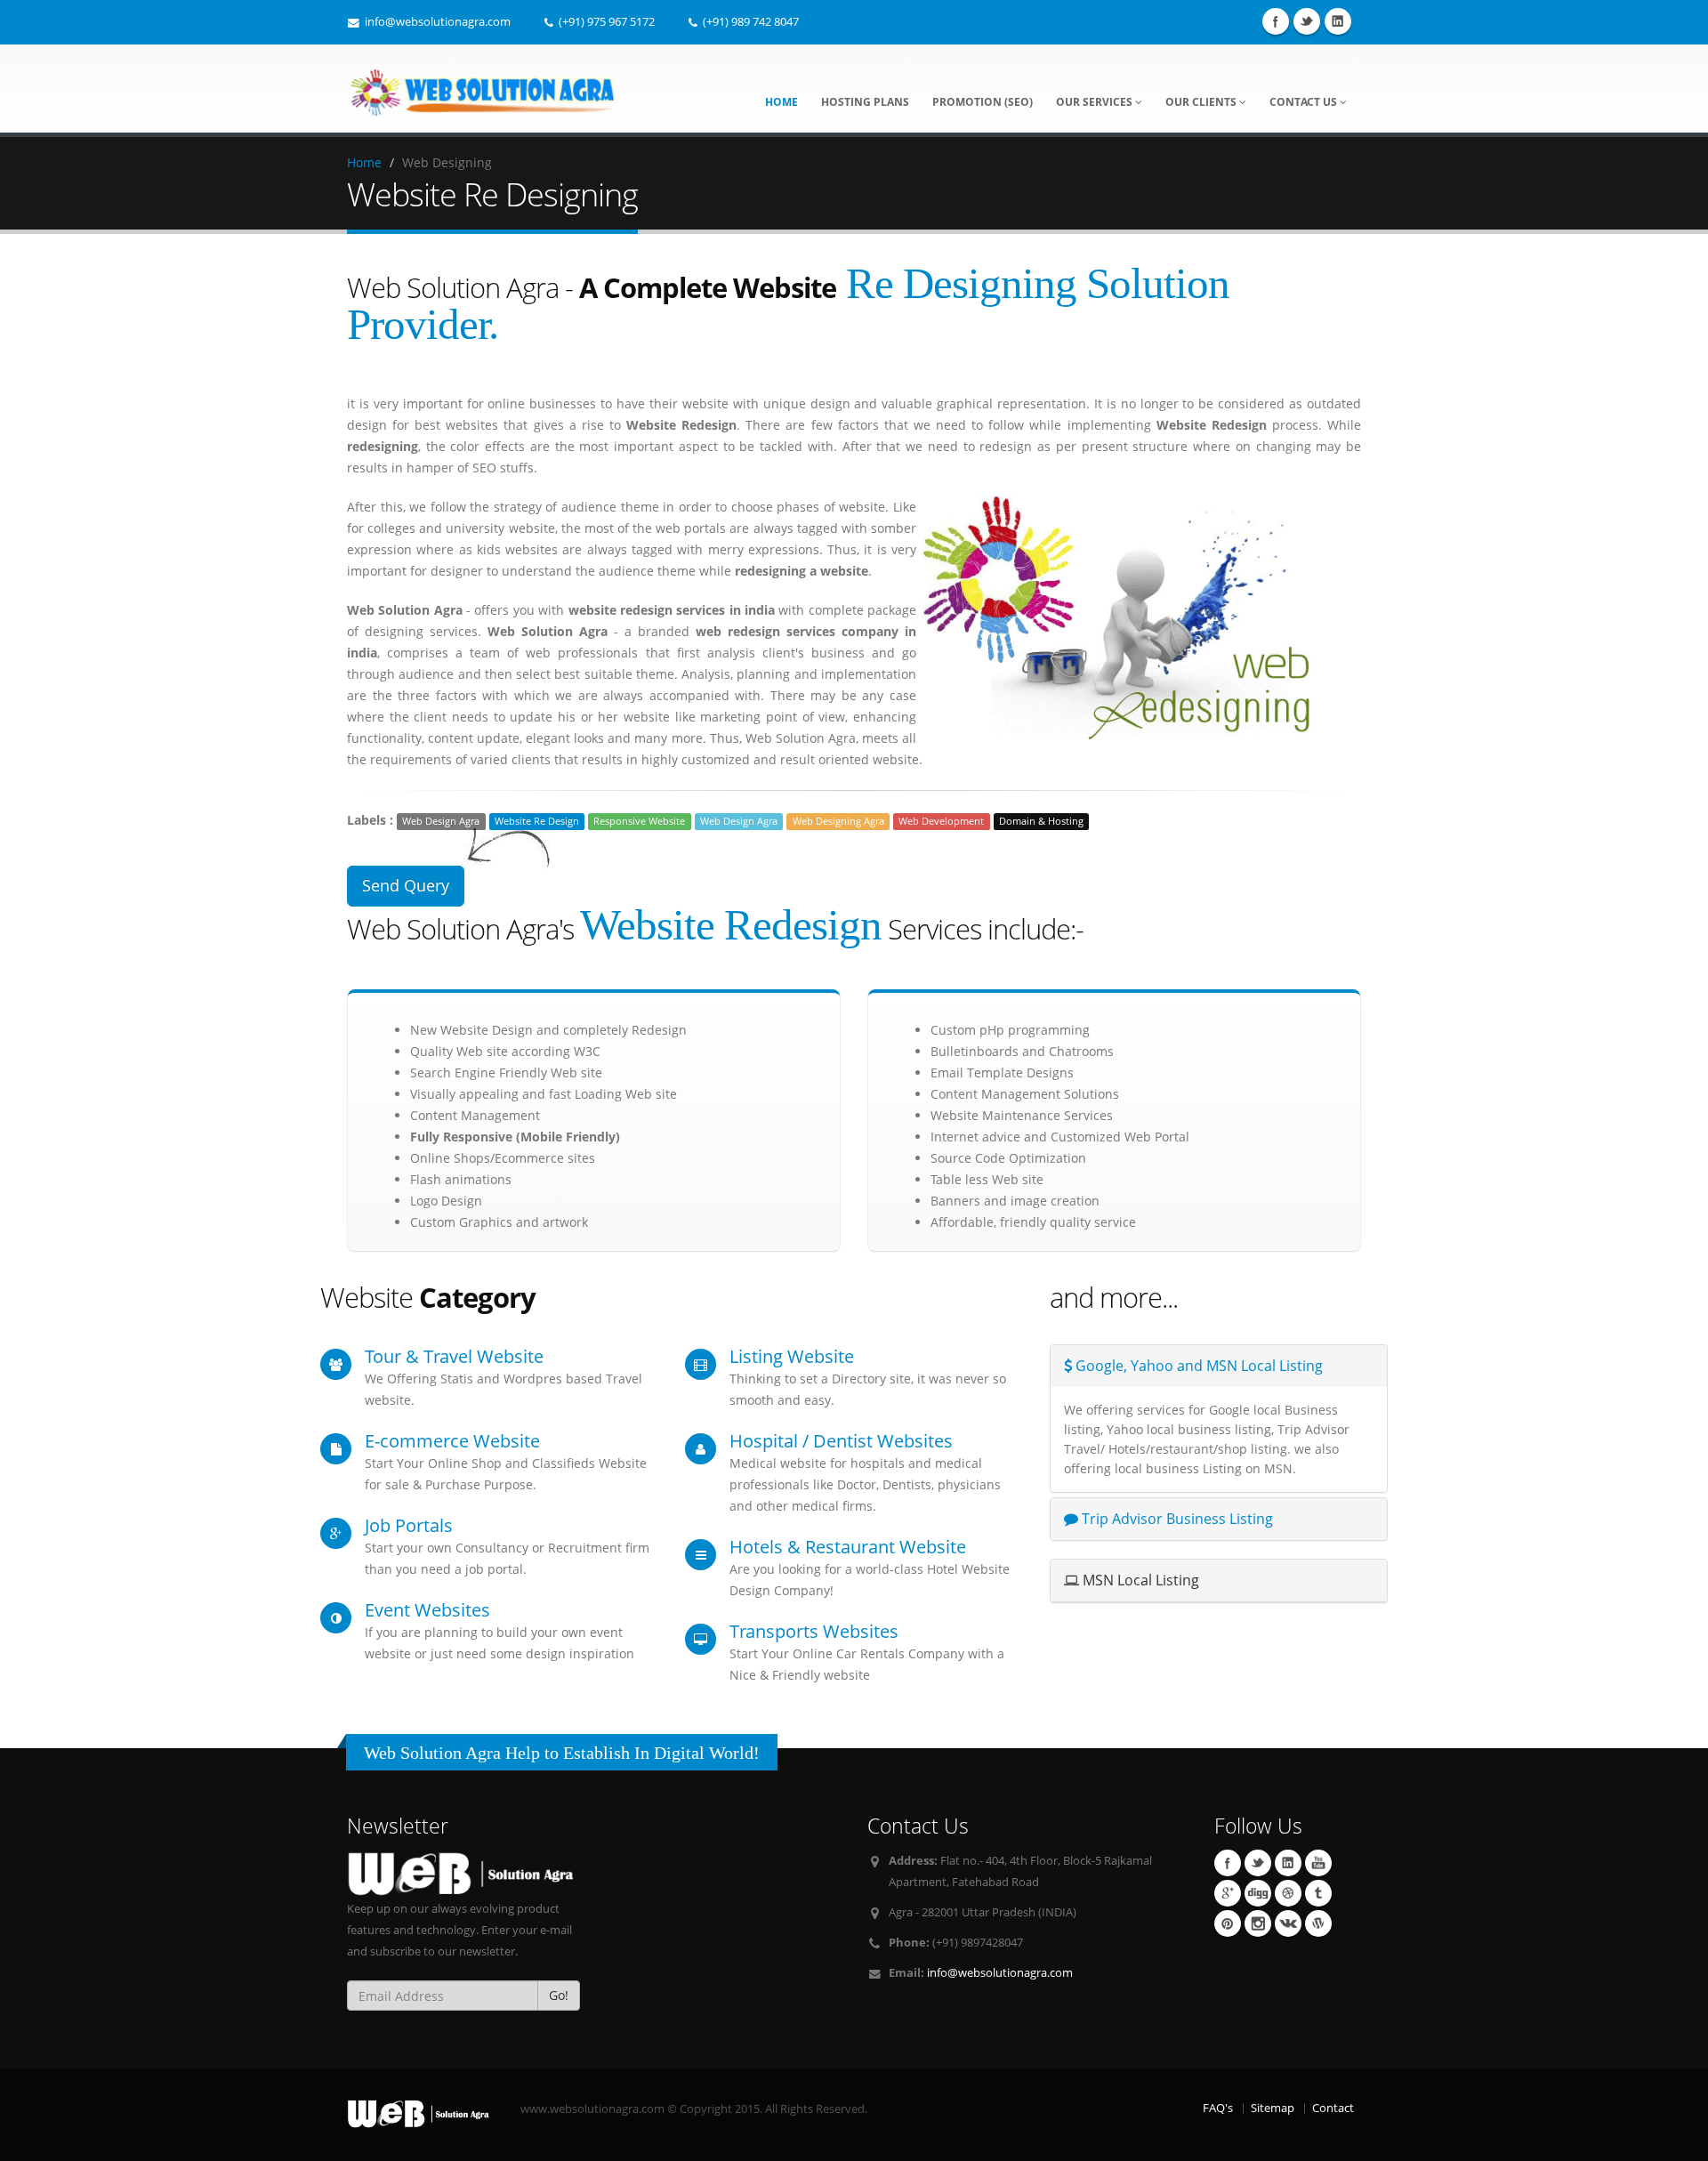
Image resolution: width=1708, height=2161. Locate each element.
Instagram (1258, 1923)
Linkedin (1338, 21)
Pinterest (1228, 1923)
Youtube (1318, 1863)
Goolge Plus (1228, 1893)
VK (1288, 1923)
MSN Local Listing (1139, 1580)
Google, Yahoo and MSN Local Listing (1197, 1366)
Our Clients (1202, 102)
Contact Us (1305, 102)
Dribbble (1288, 1893)
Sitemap (1273, 2108)
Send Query (406, 885)
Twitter (1307, 21)
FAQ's (1218, 2108)
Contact (1333, 2108)
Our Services (1096, 102)
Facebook (1276, 21)
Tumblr (1318, 1893)
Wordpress (1318, 1923)
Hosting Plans (865, 102)
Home (781, 102)
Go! (559, 1995)
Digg (1258, 1893)
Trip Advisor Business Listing (1176, 1519)
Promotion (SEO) (983, 102)
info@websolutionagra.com (1000, 1973)
